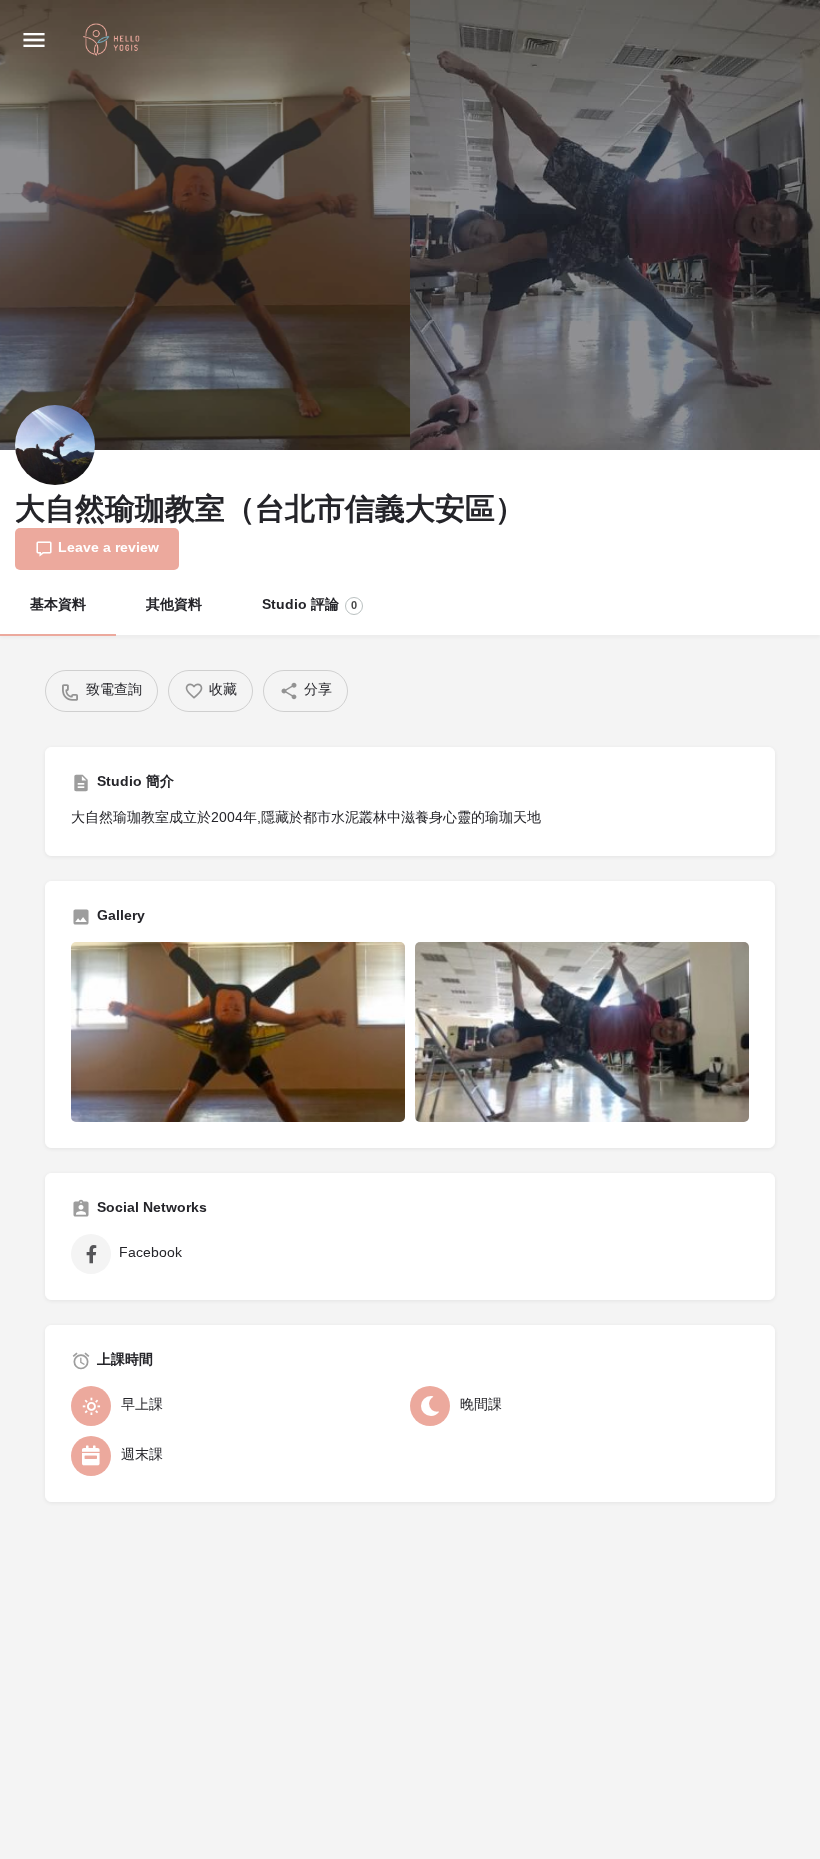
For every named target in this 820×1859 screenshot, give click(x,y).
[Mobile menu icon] (34, 40)
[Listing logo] (55, 445)
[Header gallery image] (205, 225)
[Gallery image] (238, 1032)
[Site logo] (114, 41)
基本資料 (58, 605)
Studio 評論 (309, 605)
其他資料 (174, 605)
